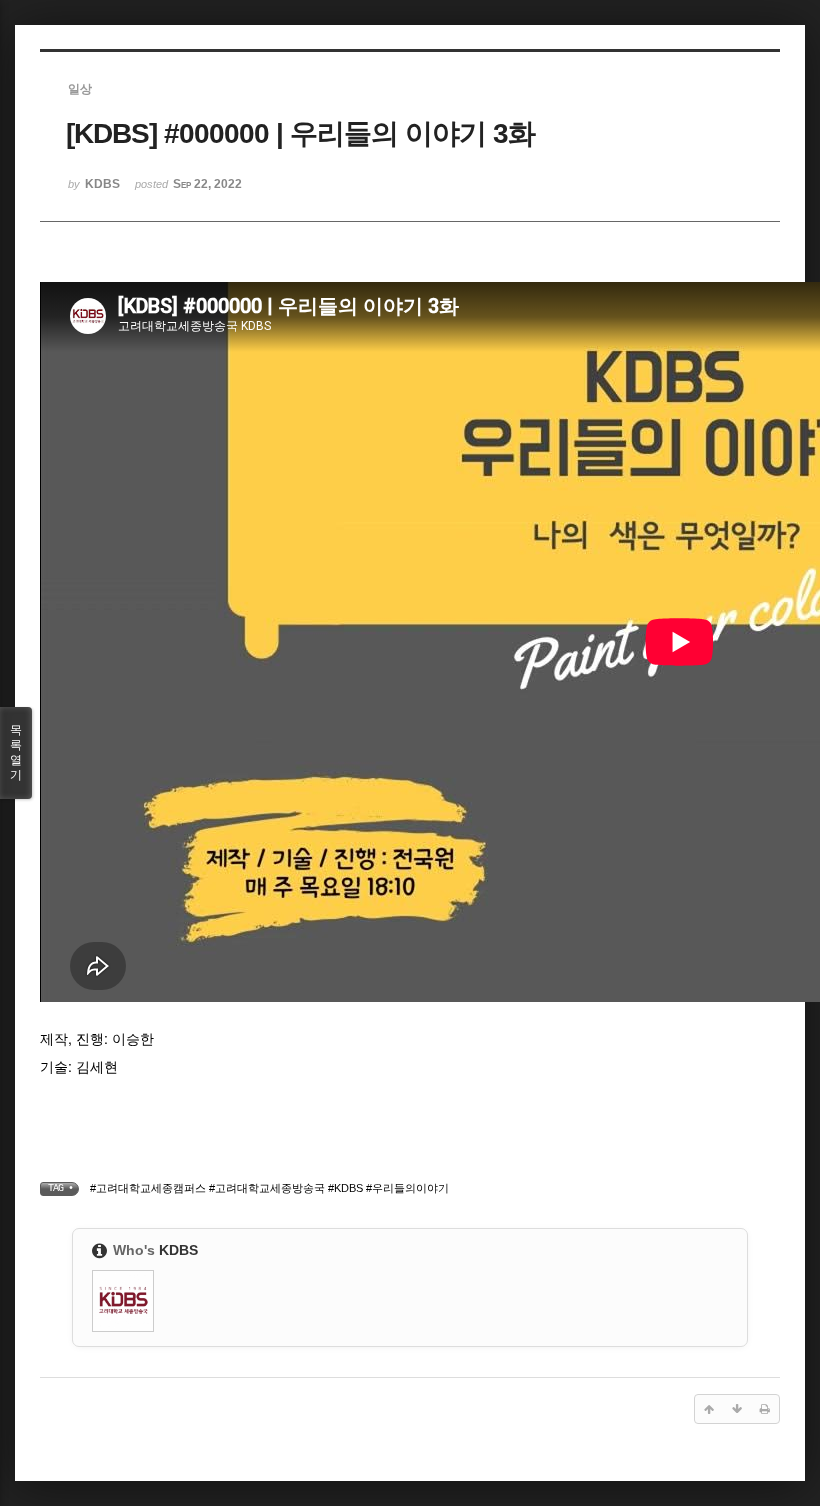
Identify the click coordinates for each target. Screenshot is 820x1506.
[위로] (709, 1409)
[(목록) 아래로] (737, 1409)
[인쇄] (765, 1409)
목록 (16, 752)
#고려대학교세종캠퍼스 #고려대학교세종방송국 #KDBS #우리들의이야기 (269, 1188)
